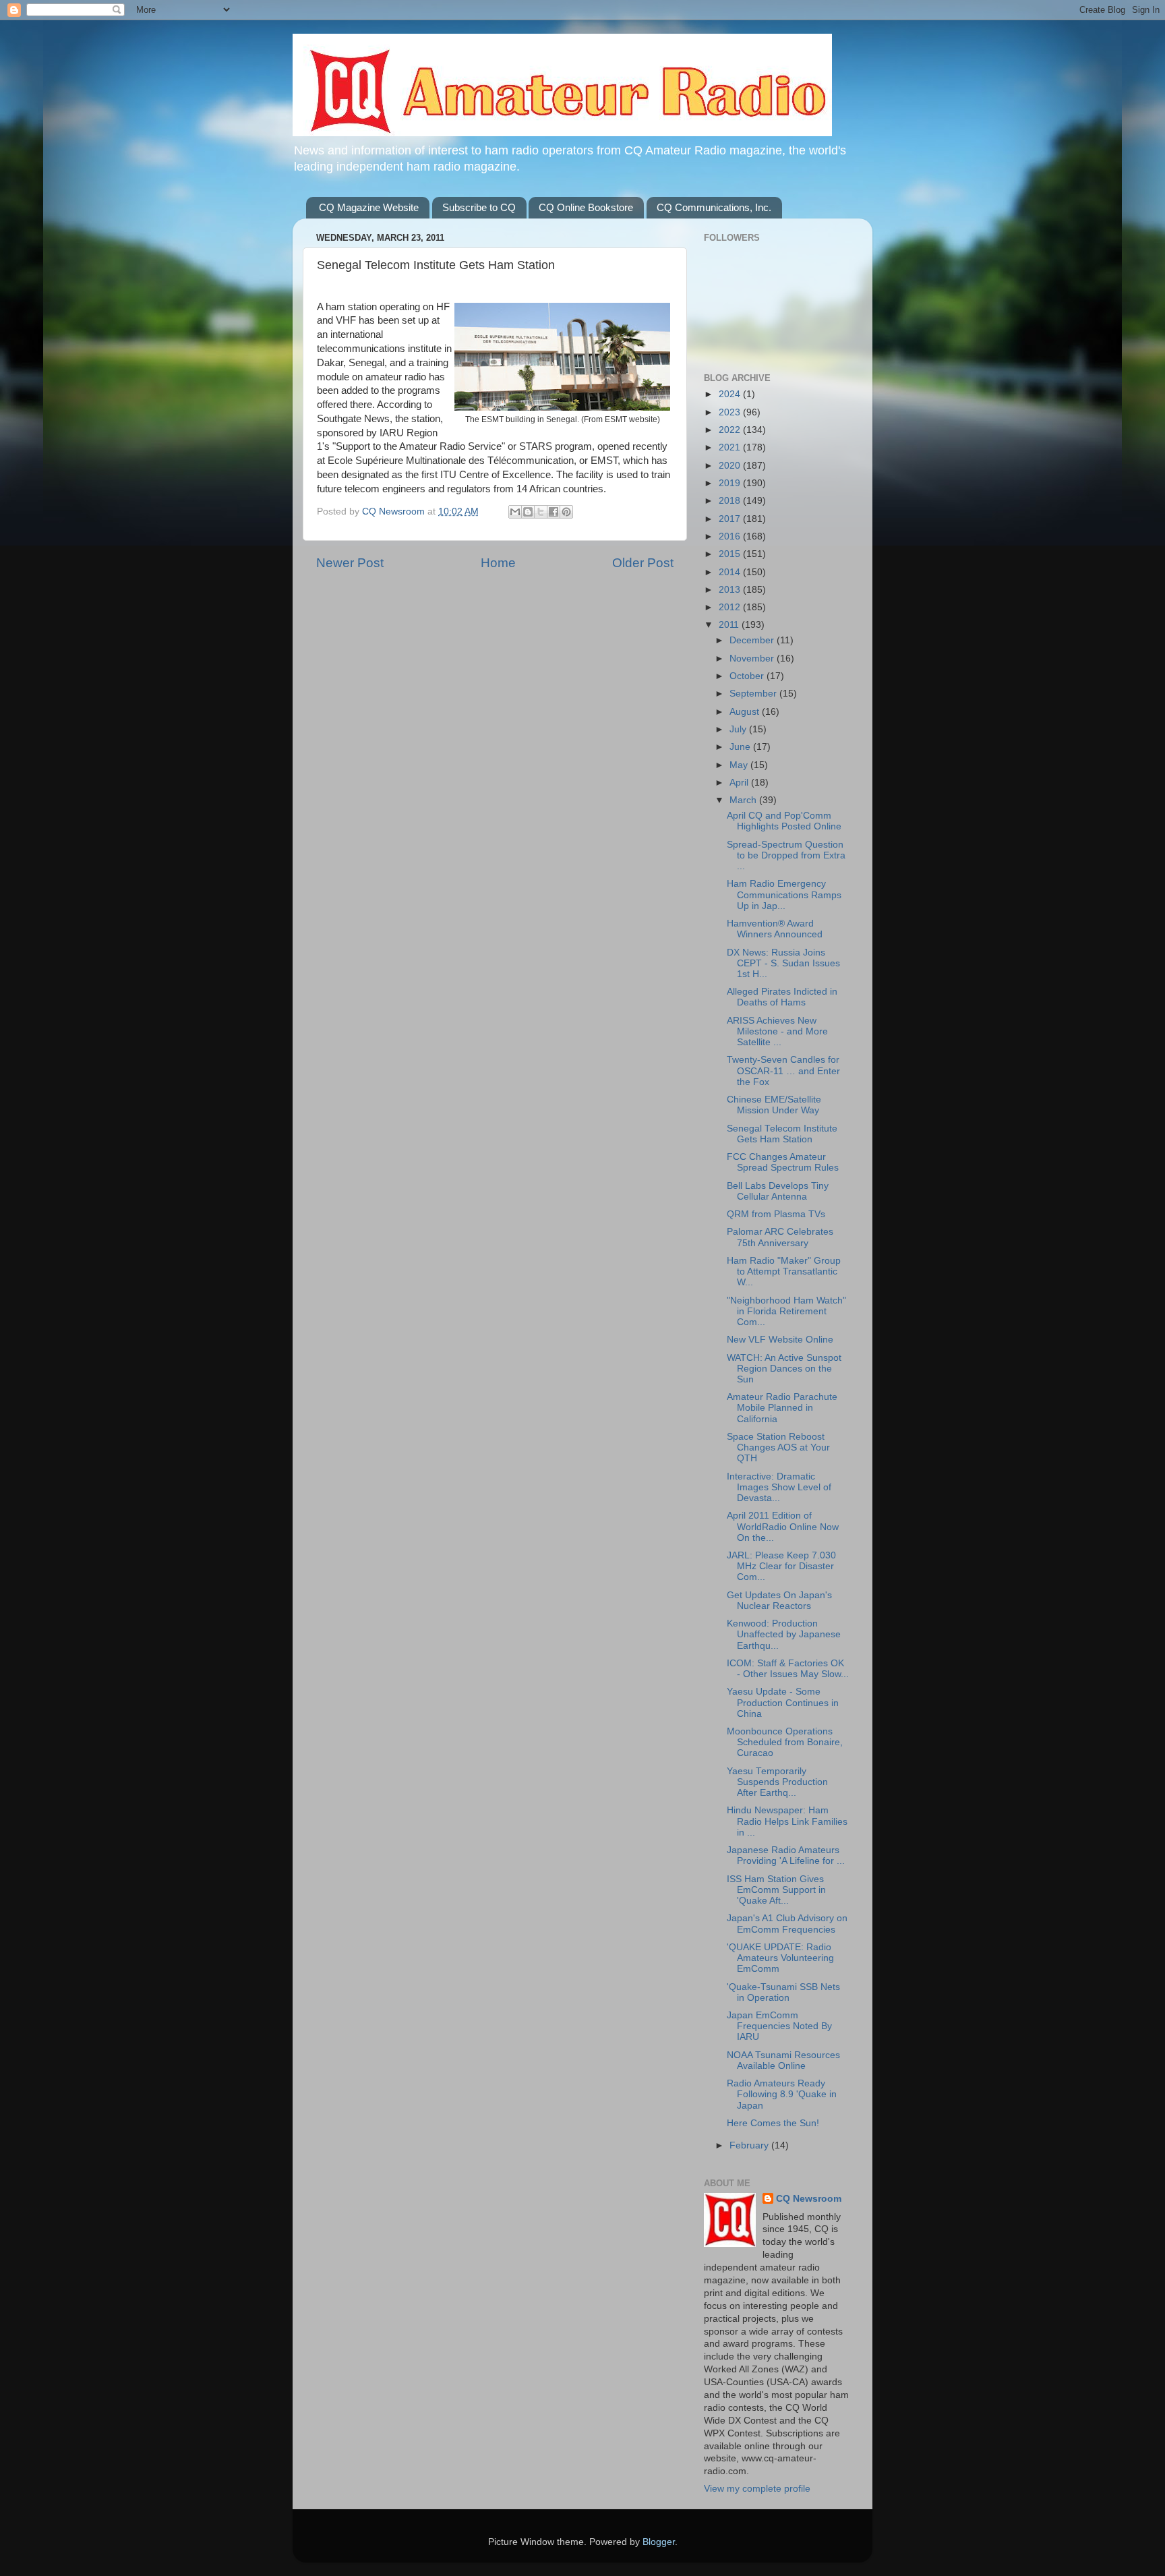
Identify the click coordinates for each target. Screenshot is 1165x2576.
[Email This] (515, 512)
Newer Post (350, 563)
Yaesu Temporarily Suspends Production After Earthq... (777, 1782)
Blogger (659, 2542)
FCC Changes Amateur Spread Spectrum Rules (783, 1162)
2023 (731, 412)
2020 (731, 466)
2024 (731, 394)
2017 (731, 519)
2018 (731, 501)
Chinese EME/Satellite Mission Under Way (774, 1105)
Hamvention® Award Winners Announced (775, 929)
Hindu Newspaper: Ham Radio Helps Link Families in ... (787, 1821)
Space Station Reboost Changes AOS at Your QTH (778, 1447)
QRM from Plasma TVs (776, 1214)
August (746, 712)
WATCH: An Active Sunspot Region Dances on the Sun (784, 1369)
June (741, 747)
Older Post (643, 563)
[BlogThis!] (528, 512)
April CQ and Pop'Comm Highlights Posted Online (784, 821)
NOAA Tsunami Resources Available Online (783, 2060)
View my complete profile (757, 2489)
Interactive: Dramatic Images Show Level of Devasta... (779, 1487)
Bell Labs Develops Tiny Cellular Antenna (778, 1191)
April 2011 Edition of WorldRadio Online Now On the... (783, 1526)
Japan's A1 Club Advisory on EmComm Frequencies (787, 1924)
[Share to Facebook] (554, 512)
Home (498, 563)
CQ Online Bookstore (586, 207)
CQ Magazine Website (369, 207)
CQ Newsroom (809, 2199)
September (754, 694)
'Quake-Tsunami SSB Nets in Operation (783, 1992)
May (740, 765)
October (748, 676)
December (753, 640)
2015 (731, 554)
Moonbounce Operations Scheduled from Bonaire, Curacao (785, 1742)
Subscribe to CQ (479, 207)
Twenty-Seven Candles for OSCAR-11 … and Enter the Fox (783, 1071)
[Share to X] (541, 512)
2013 (731, 590)
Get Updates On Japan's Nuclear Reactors (779, 1601)
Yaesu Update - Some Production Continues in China (783, 1702)
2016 (731, 536)
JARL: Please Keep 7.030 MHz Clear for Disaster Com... (781, 1566)
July (739, 729)
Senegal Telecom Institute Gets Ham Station (782, 1134)
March (744, 800)
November (753, 658)
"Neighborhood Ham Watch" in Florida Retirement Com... (786, 1311)
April (740, 783)
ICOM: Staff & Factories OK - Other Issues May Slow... (788, 1669)
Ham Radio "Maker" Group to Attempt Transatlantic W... (784, 1271)
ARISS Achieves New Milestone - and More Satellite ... (777, 1031)
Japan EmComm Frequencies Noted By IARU (779, 2026)
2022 (731, 430)
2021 (731, 447)
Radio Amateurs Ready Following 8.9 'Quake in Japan (782, 2094)
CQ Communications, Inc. (714, 207)
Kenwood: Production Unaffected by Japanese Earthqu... (784, 1634)
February (750, 2145)
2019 (731, 483)
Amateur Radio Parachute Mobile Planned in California (782, 1408)
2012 (731, 607)
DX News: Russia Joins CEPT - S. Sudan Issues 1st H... (783, 963)
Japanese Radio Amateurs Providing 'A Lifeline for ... (786, 1855)
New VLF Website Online (780, 1340)
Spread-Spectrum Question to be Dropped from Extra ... (786, 855)
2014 (731, 572)
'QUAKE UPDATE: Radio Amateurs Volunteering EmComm (780, 1958)
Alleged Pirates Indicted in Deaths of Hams (782, 997)
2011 (730, 625)
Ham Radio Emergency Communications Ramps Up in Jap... (784, 895)
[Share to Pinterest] (566, 512)
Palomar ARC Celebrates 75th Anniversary (780, 1237)
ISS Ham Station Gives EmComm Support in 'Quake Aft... (776, 1890)
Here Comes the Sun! (773, 2123)
